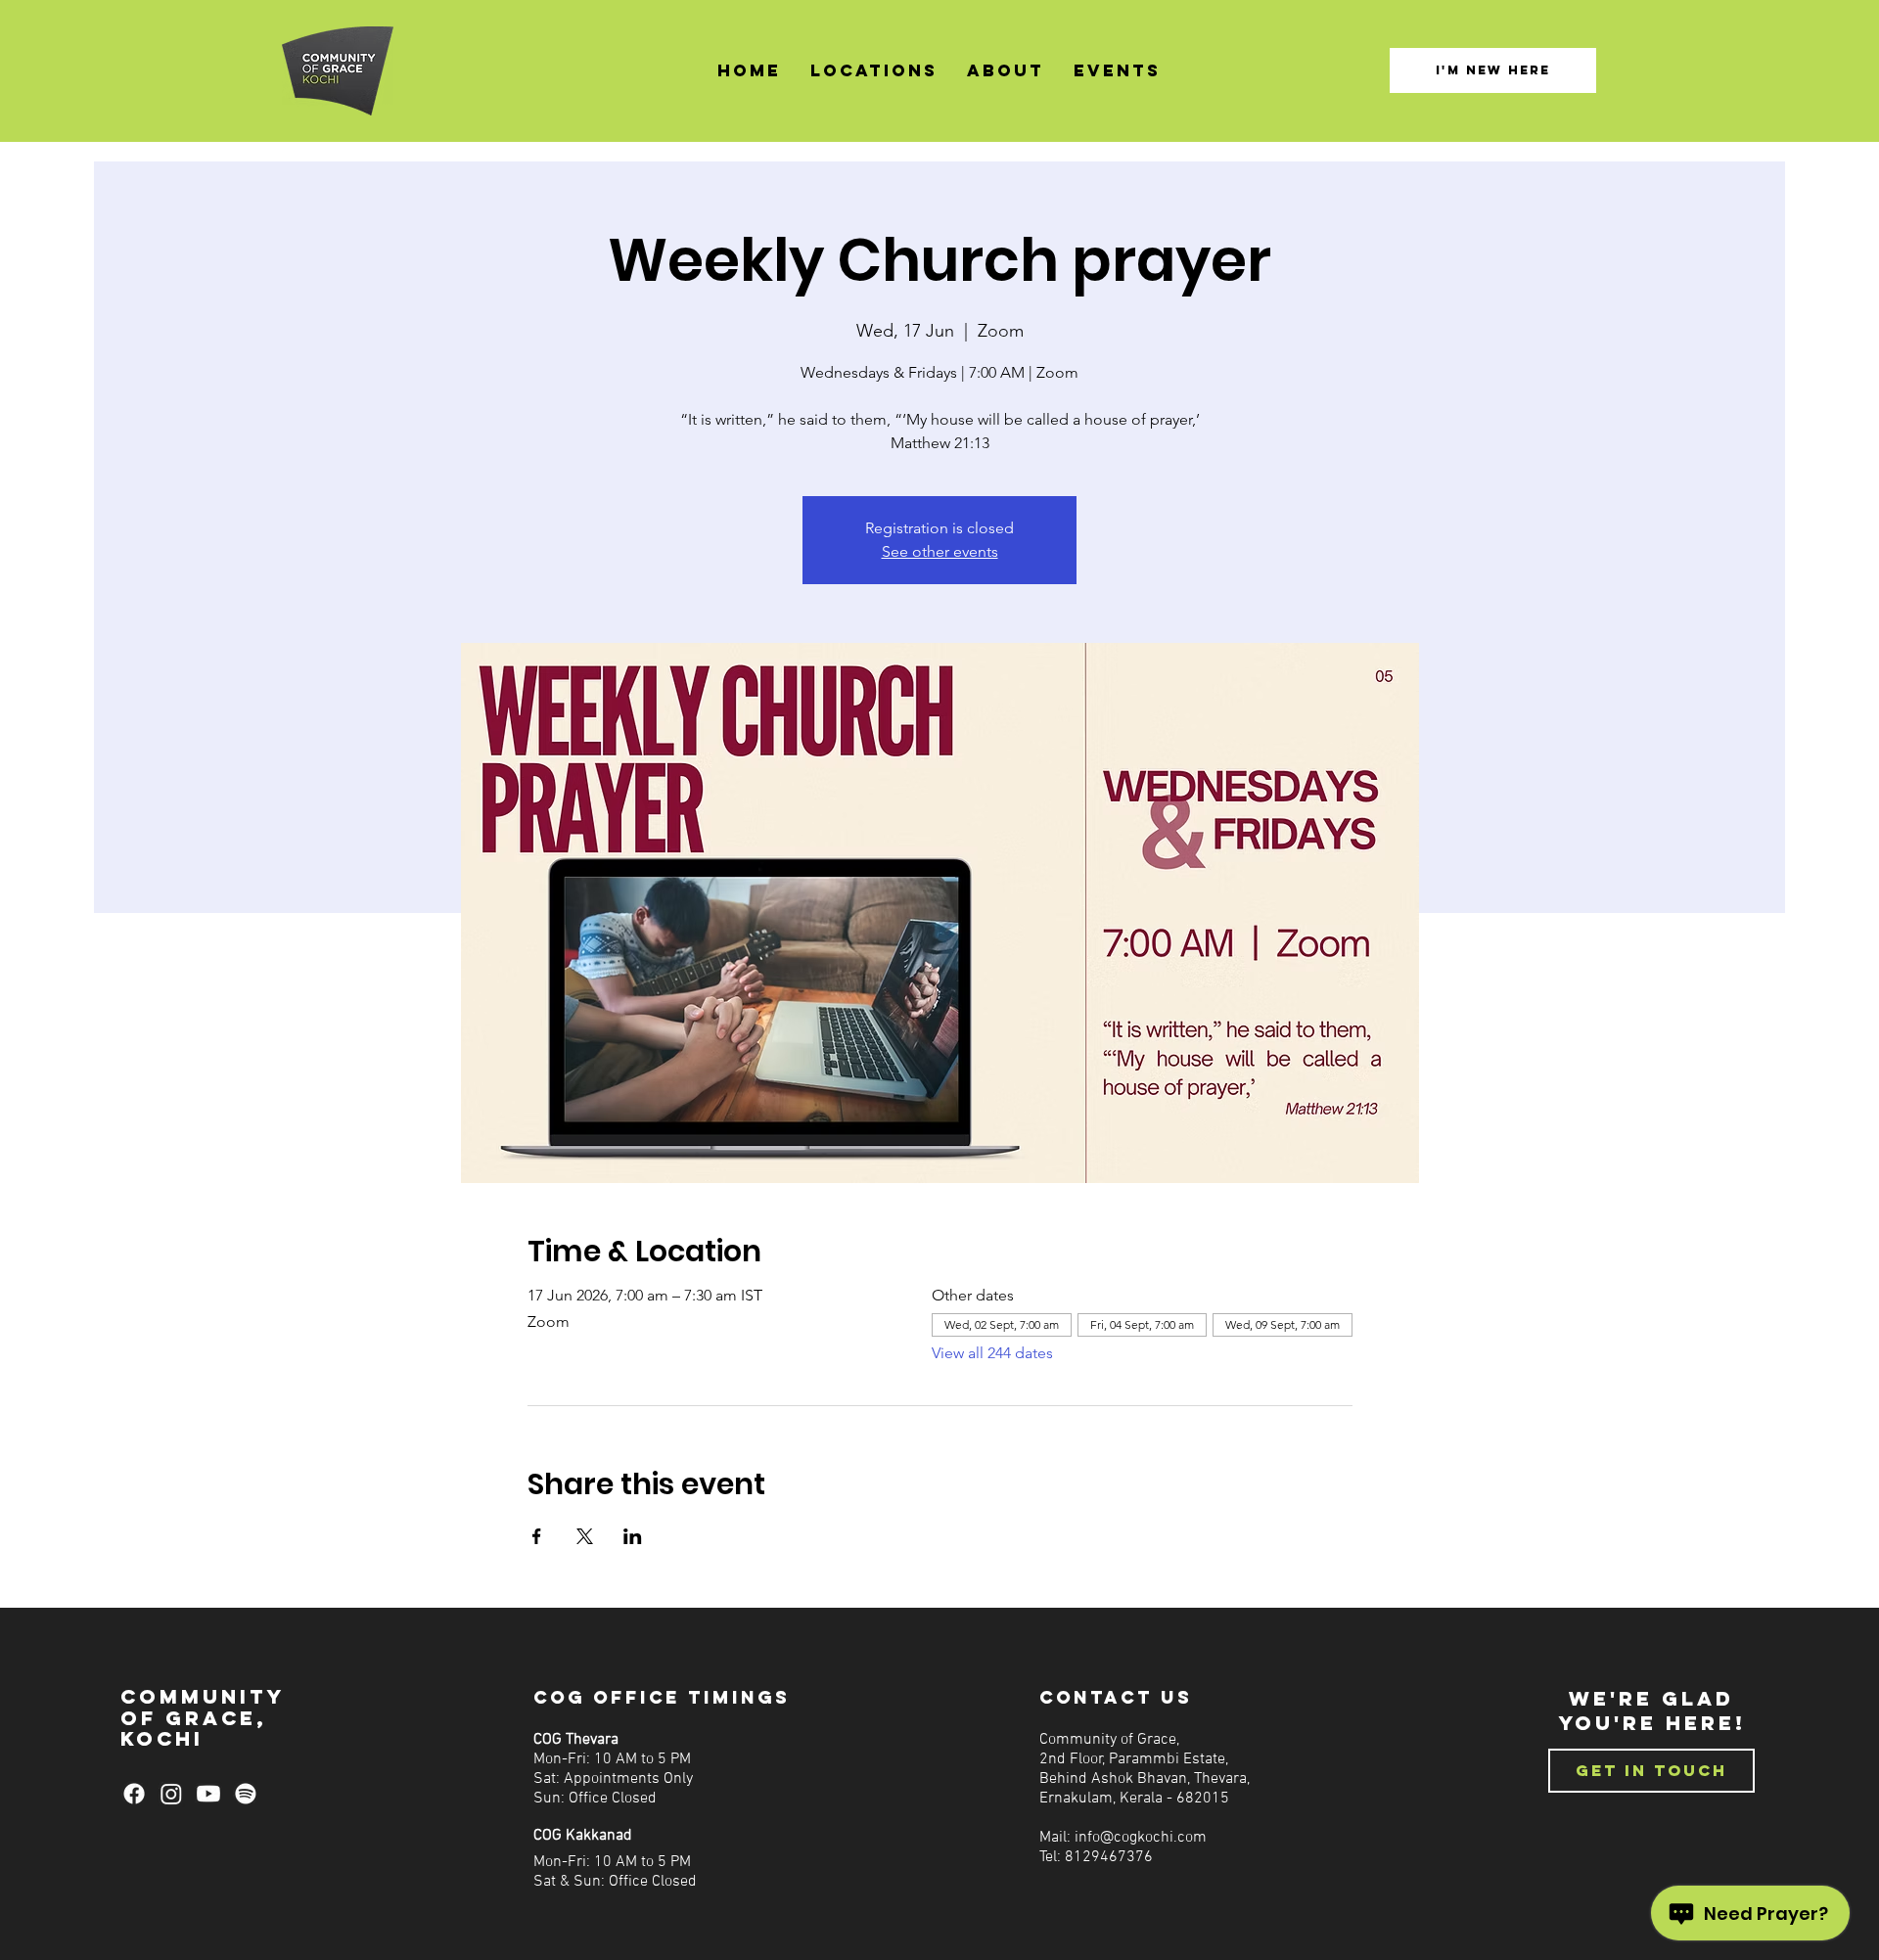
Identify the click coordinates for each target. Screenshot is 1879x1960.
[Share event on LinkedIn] (633, 1536)
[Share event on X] (585, 1536)
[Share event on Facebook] (537, 1536)
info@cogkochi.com (1141, 1838)
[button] (874, 71)
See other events (940, 551)
